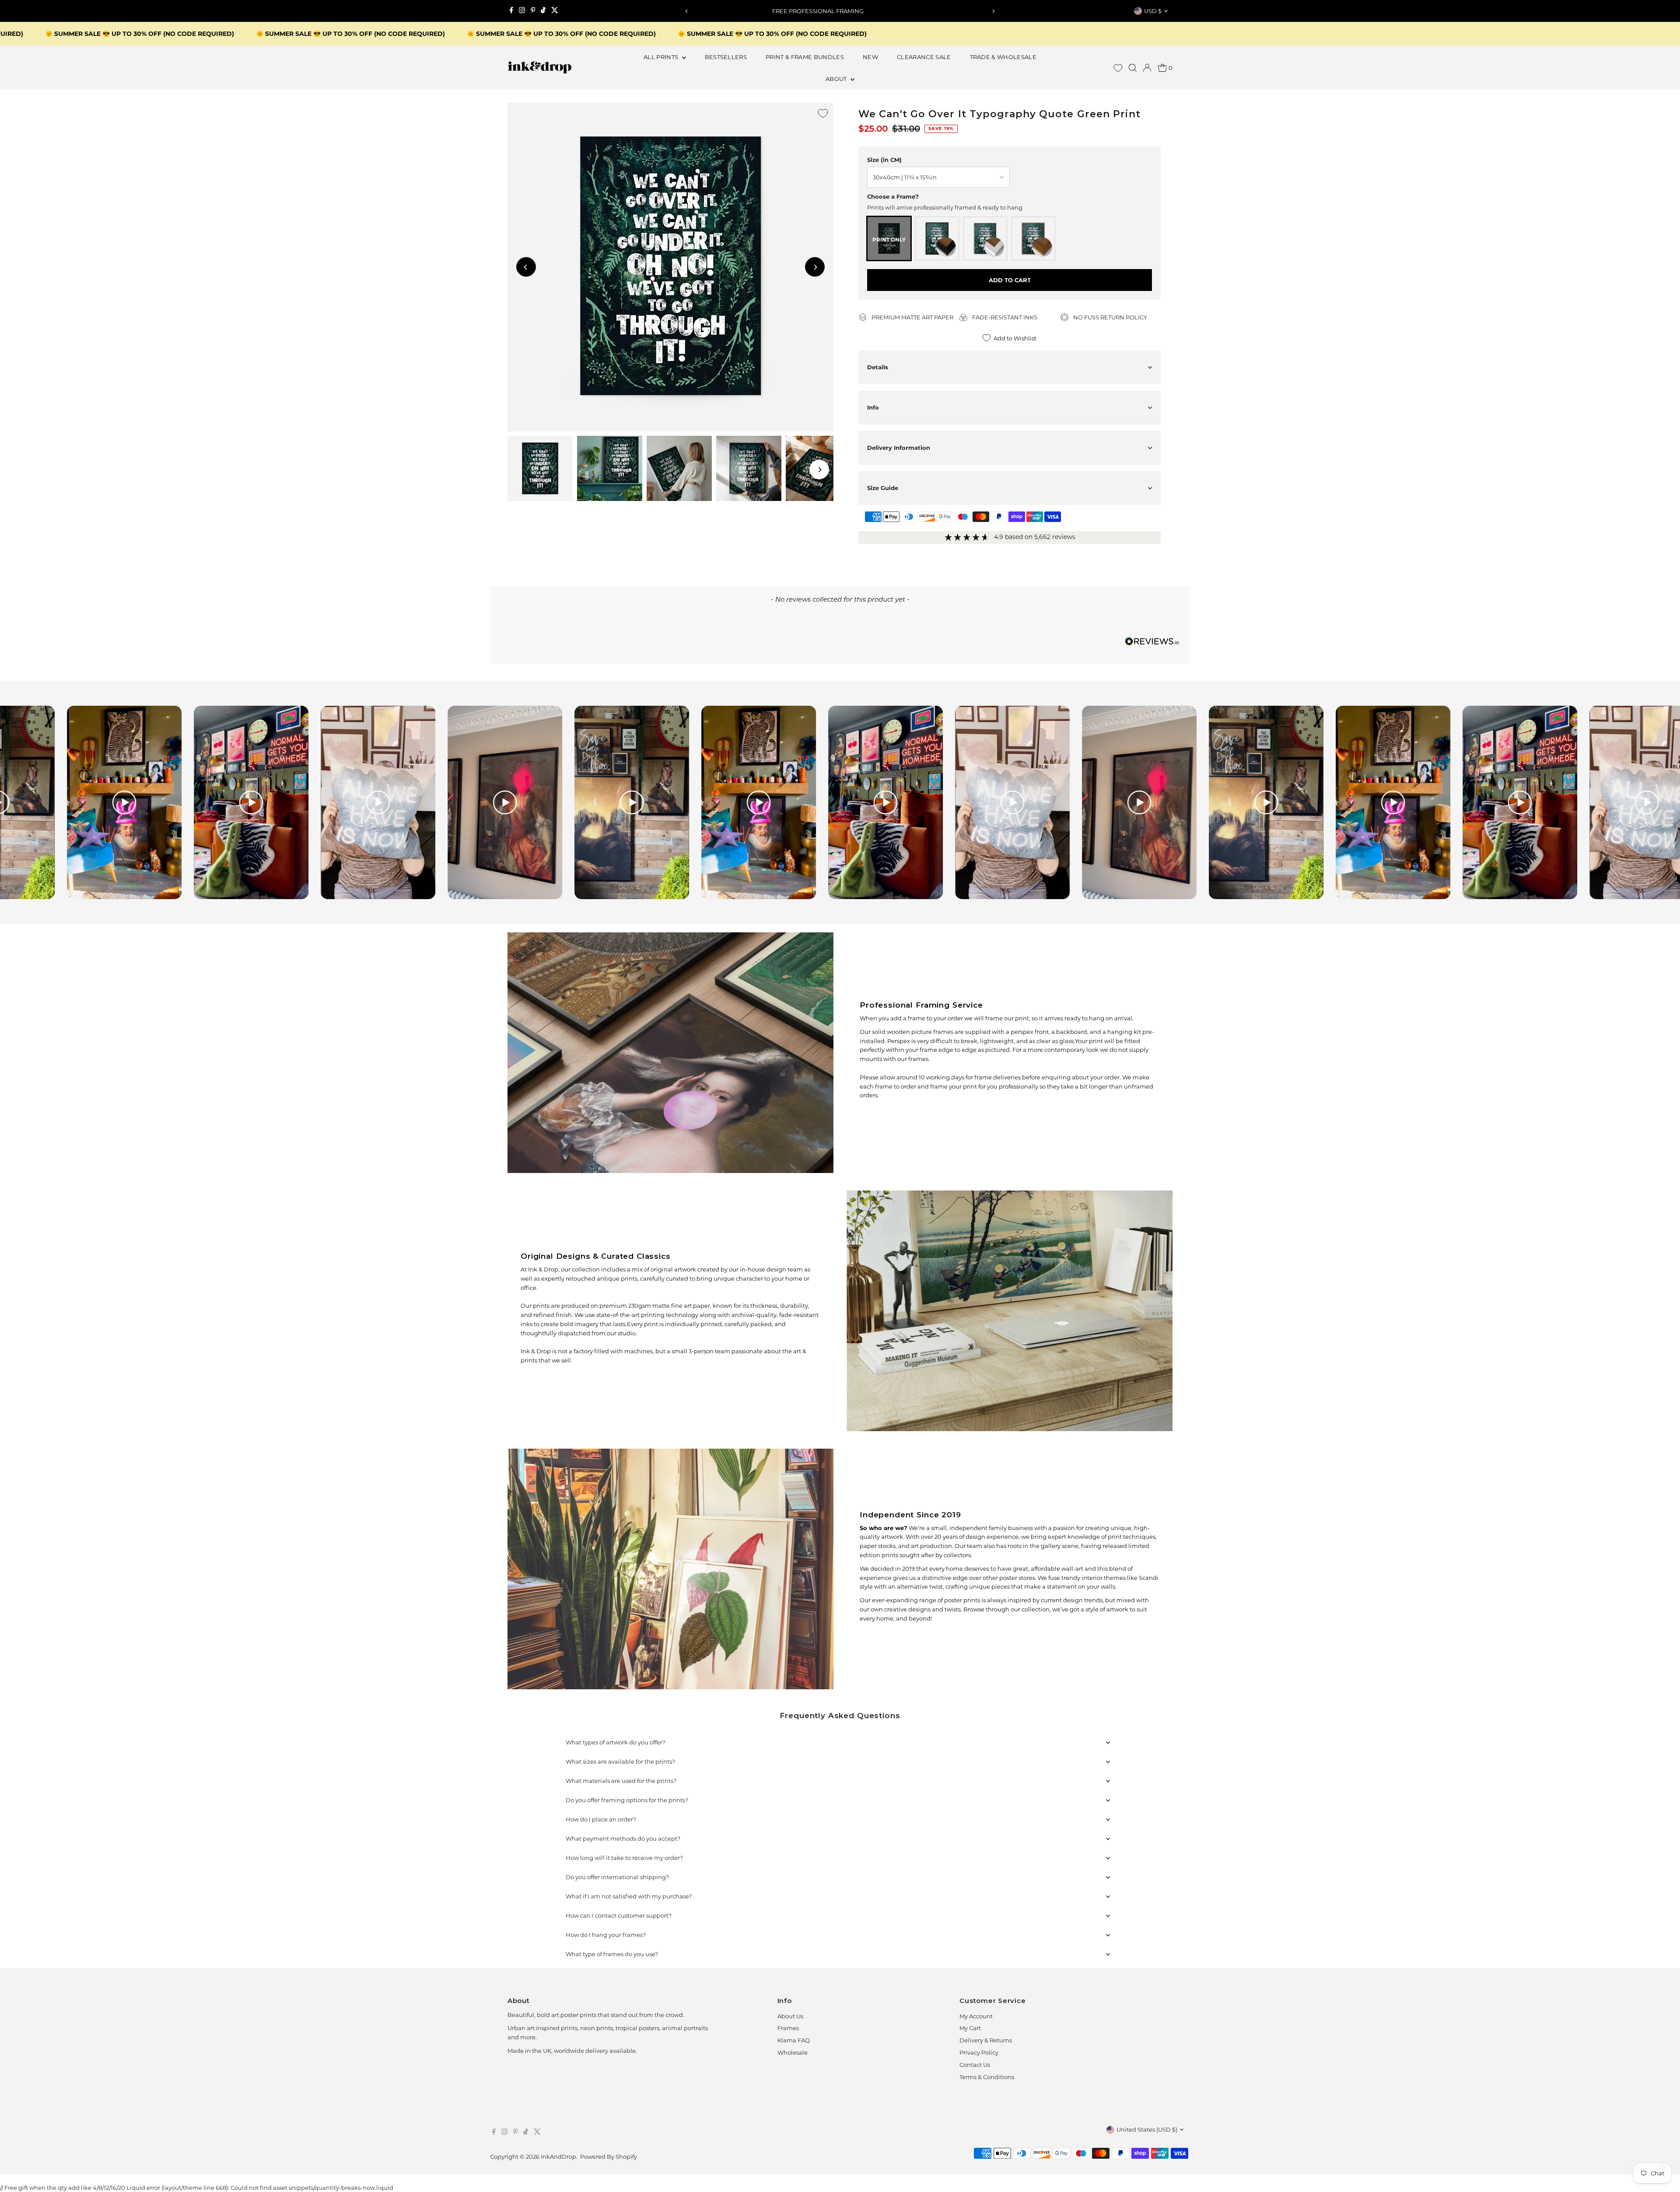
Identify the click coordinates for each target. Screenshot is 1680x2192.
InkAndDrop (558, 2157)
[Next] (993, 11)
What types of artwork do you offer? (616, 1742)
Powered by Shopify (609, 2157)
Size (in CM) (884, 160)
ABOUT (837, 79)
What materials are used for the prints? (621, 1781)
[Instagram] (522, 11)
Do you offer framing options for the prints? (627, 1800)
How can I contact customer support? (619, 1915)
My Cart (970, 2028)
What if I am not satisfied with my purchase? (629, 1896)
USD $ (1153, 11)
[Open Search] (1133, 68)
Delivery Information (899, 448)
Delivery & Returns (986, 2040)
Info (873, 407)
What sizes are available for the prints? (620, 1761)
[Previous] (687, 11)
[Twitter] (555, 11)
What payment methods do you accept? (623, 1838)
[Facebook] (511, 11)
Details (878, 367)
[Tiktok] (543, 11)
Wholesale (793, 2052)
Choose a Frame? (893, 196)
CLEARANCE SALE (924, 57)
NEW (870, 57)
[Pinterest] (533, 11)
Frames (788, 2028)
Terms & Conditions (987, 2077)
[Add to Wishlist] (823, 113)
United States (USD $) (1147, 2129)
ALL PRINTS (662, 57)
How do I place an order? (601, 1819)
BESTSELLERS (726, 57)
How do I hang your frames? (606, 1935)
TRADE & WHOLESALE (1003, 57)
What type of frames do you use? (612, 1954)
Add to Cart (1010, 280)
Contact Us (975, 2065)
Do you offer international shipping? (617, 1877)
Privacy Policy (979, 2052)
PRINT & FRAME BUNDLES (805, 57)
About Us (790, 2016)
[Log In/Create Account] (1147, 68)
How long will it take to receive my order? (624, 1858)
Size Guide (883, 488)
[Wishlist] (1118, 68)
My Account (976, 2016)
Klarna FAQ (794, 2040)
